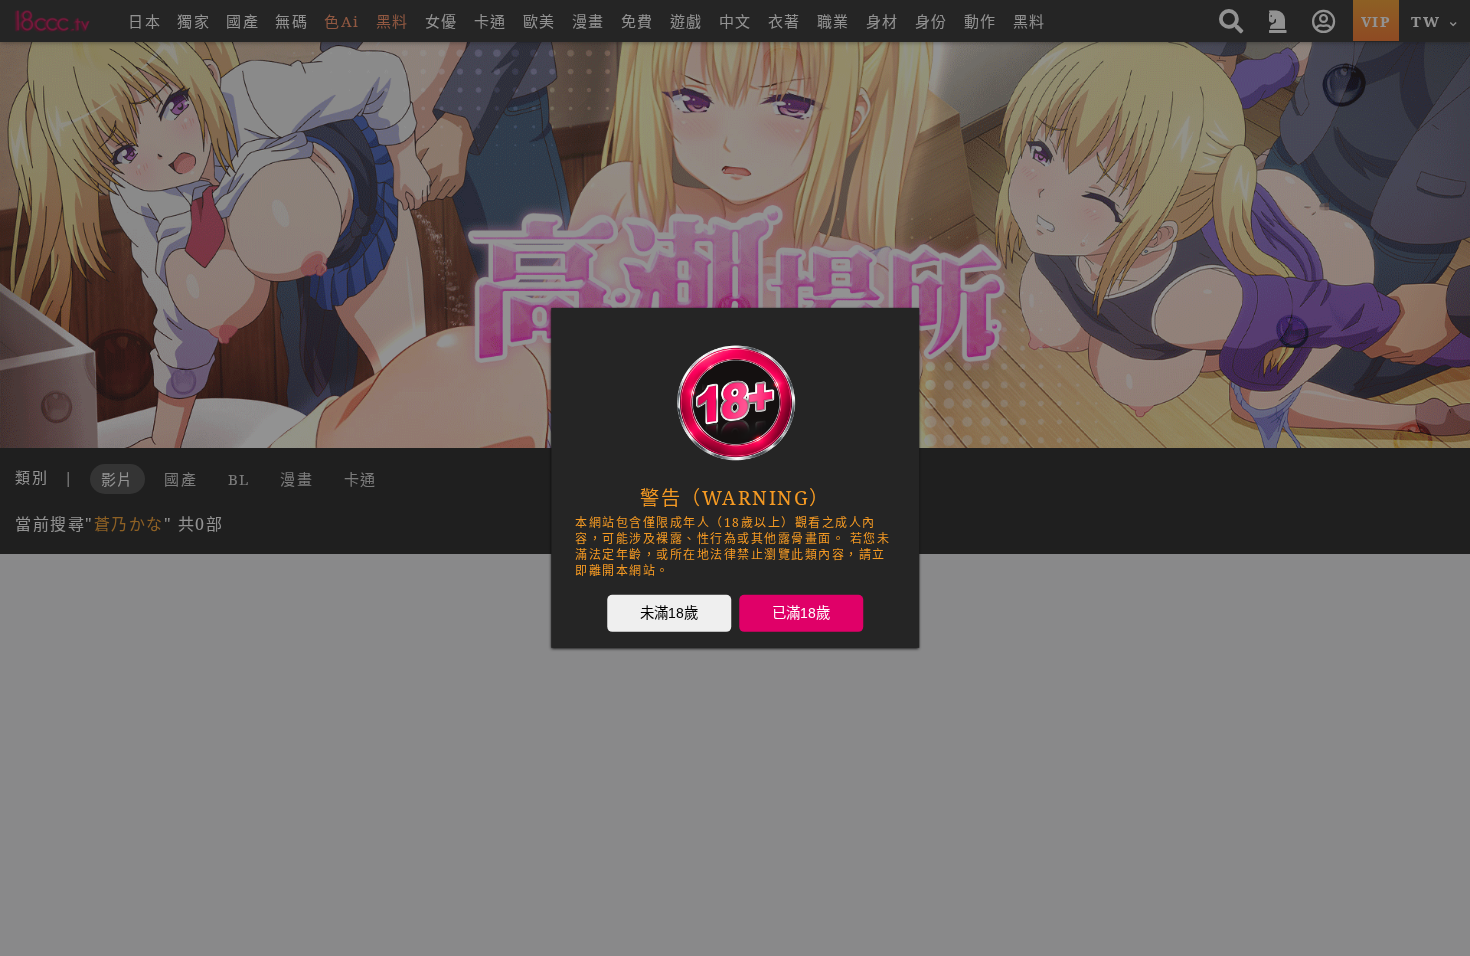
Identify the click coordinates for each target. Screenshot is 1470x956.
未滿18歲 (669, 613)
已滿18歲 (801, 613)
